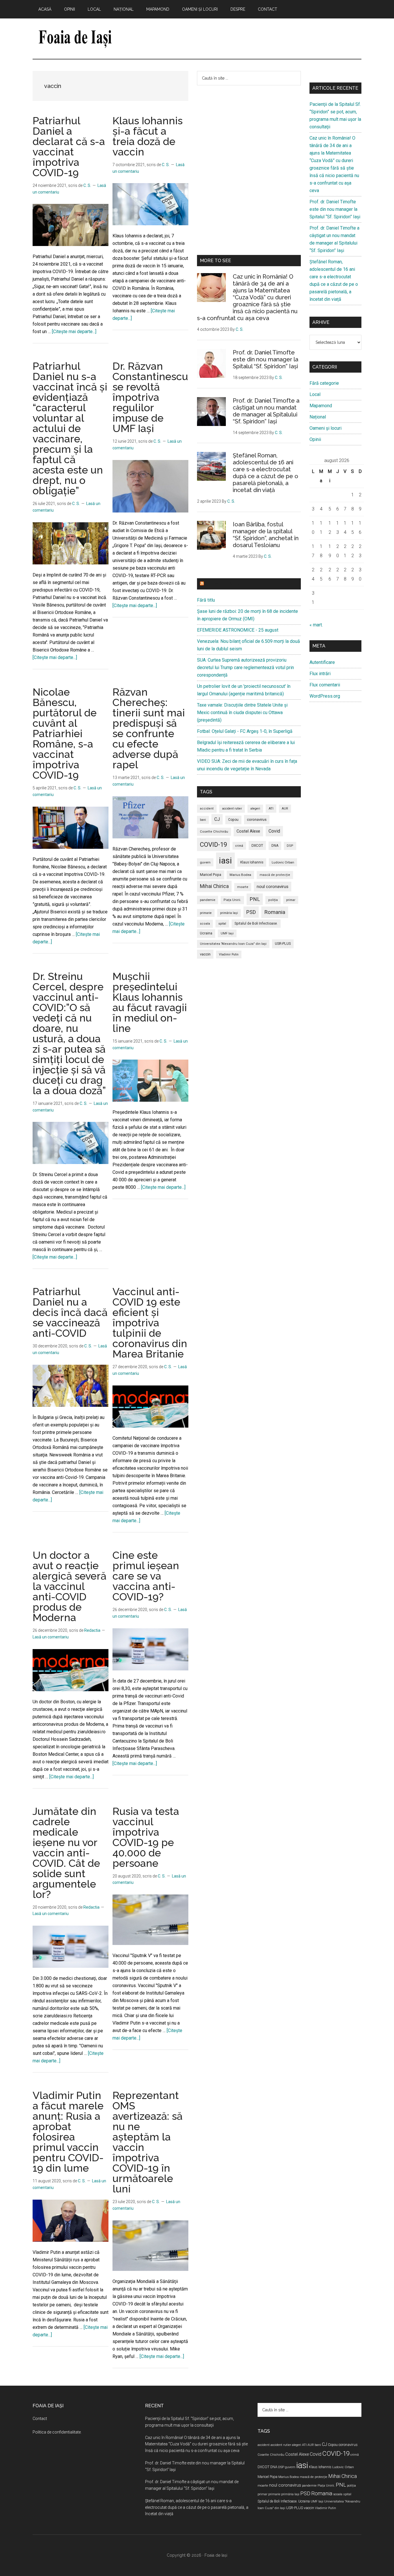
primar (291, 900)
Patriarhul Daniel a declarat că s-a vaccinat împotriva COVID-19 (69, 147)
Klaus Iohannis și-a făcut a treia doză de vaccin (148, 136)
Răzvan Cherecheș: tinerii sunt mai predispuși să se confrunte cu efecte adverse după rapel (149, 728)
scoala (205, 924)
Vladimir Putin (229, 954)
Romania (275, 912)
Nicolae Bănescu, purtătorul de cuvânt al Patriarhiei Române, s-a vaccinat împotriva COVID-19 (65, 733)
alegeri (255, 809)
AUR (285, 809)
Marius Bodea (240, 875)
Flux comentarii (325, 685)
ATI (271, 808)
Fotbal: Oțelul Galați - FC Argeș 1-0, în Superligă (245, 731)
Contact (40, 2419)
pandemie (208, 900)
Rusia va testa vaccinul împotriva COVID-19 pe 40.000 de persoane (146, 1837)
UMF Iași (227, 933)
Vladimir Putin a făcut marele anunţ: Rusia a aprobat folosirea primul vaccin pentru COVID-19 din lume (68, 2132)
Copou (233, 820)
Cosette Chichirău (214, 832)
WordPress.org (325, 696)
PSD (251, 912)
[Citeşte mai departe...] (74, 332)
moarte (243, 887)
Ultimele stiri (223, 584)
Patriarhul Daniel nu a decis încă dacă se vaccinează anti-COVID (70, 1312)
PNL (255, 899)
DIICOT (257, 845)
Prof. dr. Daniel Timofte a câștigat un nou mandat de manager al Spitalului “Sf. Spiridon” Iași (266, 411)
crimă (239, 846)
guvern (205, 862)
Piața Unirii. (232, 900)
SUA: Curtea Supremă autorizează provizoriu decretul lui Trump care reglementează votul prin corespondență (245, 668)
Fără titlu (206, 600)
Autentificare (322, 662)
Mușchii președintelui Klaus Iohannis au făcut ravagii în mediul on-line (150, 1002)
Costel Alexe (248, 831)
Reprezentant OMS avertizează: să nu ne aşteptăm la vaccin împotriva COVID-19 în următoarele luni (148, 2142)
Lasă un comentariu (51, 1637)
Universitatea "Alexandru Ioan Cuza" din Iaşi (233, 944)
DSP (290, 846)
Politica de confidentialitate (57, 2432)
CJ (217, 819)
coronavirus (257, 819)
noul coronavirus (273, 887)
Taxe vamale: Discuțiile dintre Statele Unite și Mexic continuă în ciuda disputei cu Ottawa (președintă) (242, 712)
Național (318, 417)
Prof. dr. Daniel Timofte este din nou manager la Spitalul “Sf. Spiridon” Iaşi (266, 359)
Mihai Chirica (214, 886)
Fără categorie (324, 383)
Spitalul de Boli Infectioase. (256, 923)
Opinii (315, 439)
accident (207, 809)
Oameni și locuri (325, 428)
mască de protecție (275, 875)
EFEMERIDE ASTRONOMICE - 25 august (238, 630)
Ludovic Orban (283, 862)
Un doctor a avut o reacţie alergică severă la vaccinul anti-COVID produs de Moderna (70, 1586)
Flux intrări (320, 674)
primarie (206, 913)
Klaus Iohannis (252, 862)
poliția (273, 900)
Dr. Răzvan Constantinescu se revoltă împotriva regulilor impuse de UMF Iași (150, 397)
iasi (225, 861)
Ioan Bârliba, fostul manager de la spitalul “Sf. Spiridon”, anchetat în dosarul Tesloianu (266, 535)
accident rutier (232, 809)
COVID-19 (213, 844)
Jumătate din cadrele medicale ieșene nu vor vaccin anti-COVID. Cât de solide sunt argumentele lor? (66, 1853)
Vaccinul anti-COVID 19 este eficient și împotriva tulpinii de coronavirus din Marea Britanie (150, 1323)
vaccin (205, 954)
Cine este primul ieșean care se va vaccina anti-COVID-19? (146, 1576)
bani (203, 820)
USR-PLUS (283, 944)
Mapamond (321, 406)
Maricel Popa (211, 875)
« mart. (316, 625)
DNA (275, 846)
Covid (274, 831)
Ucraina (206, 933)
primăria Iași (229, 913)
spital (222, 924)
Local (315, 394)
